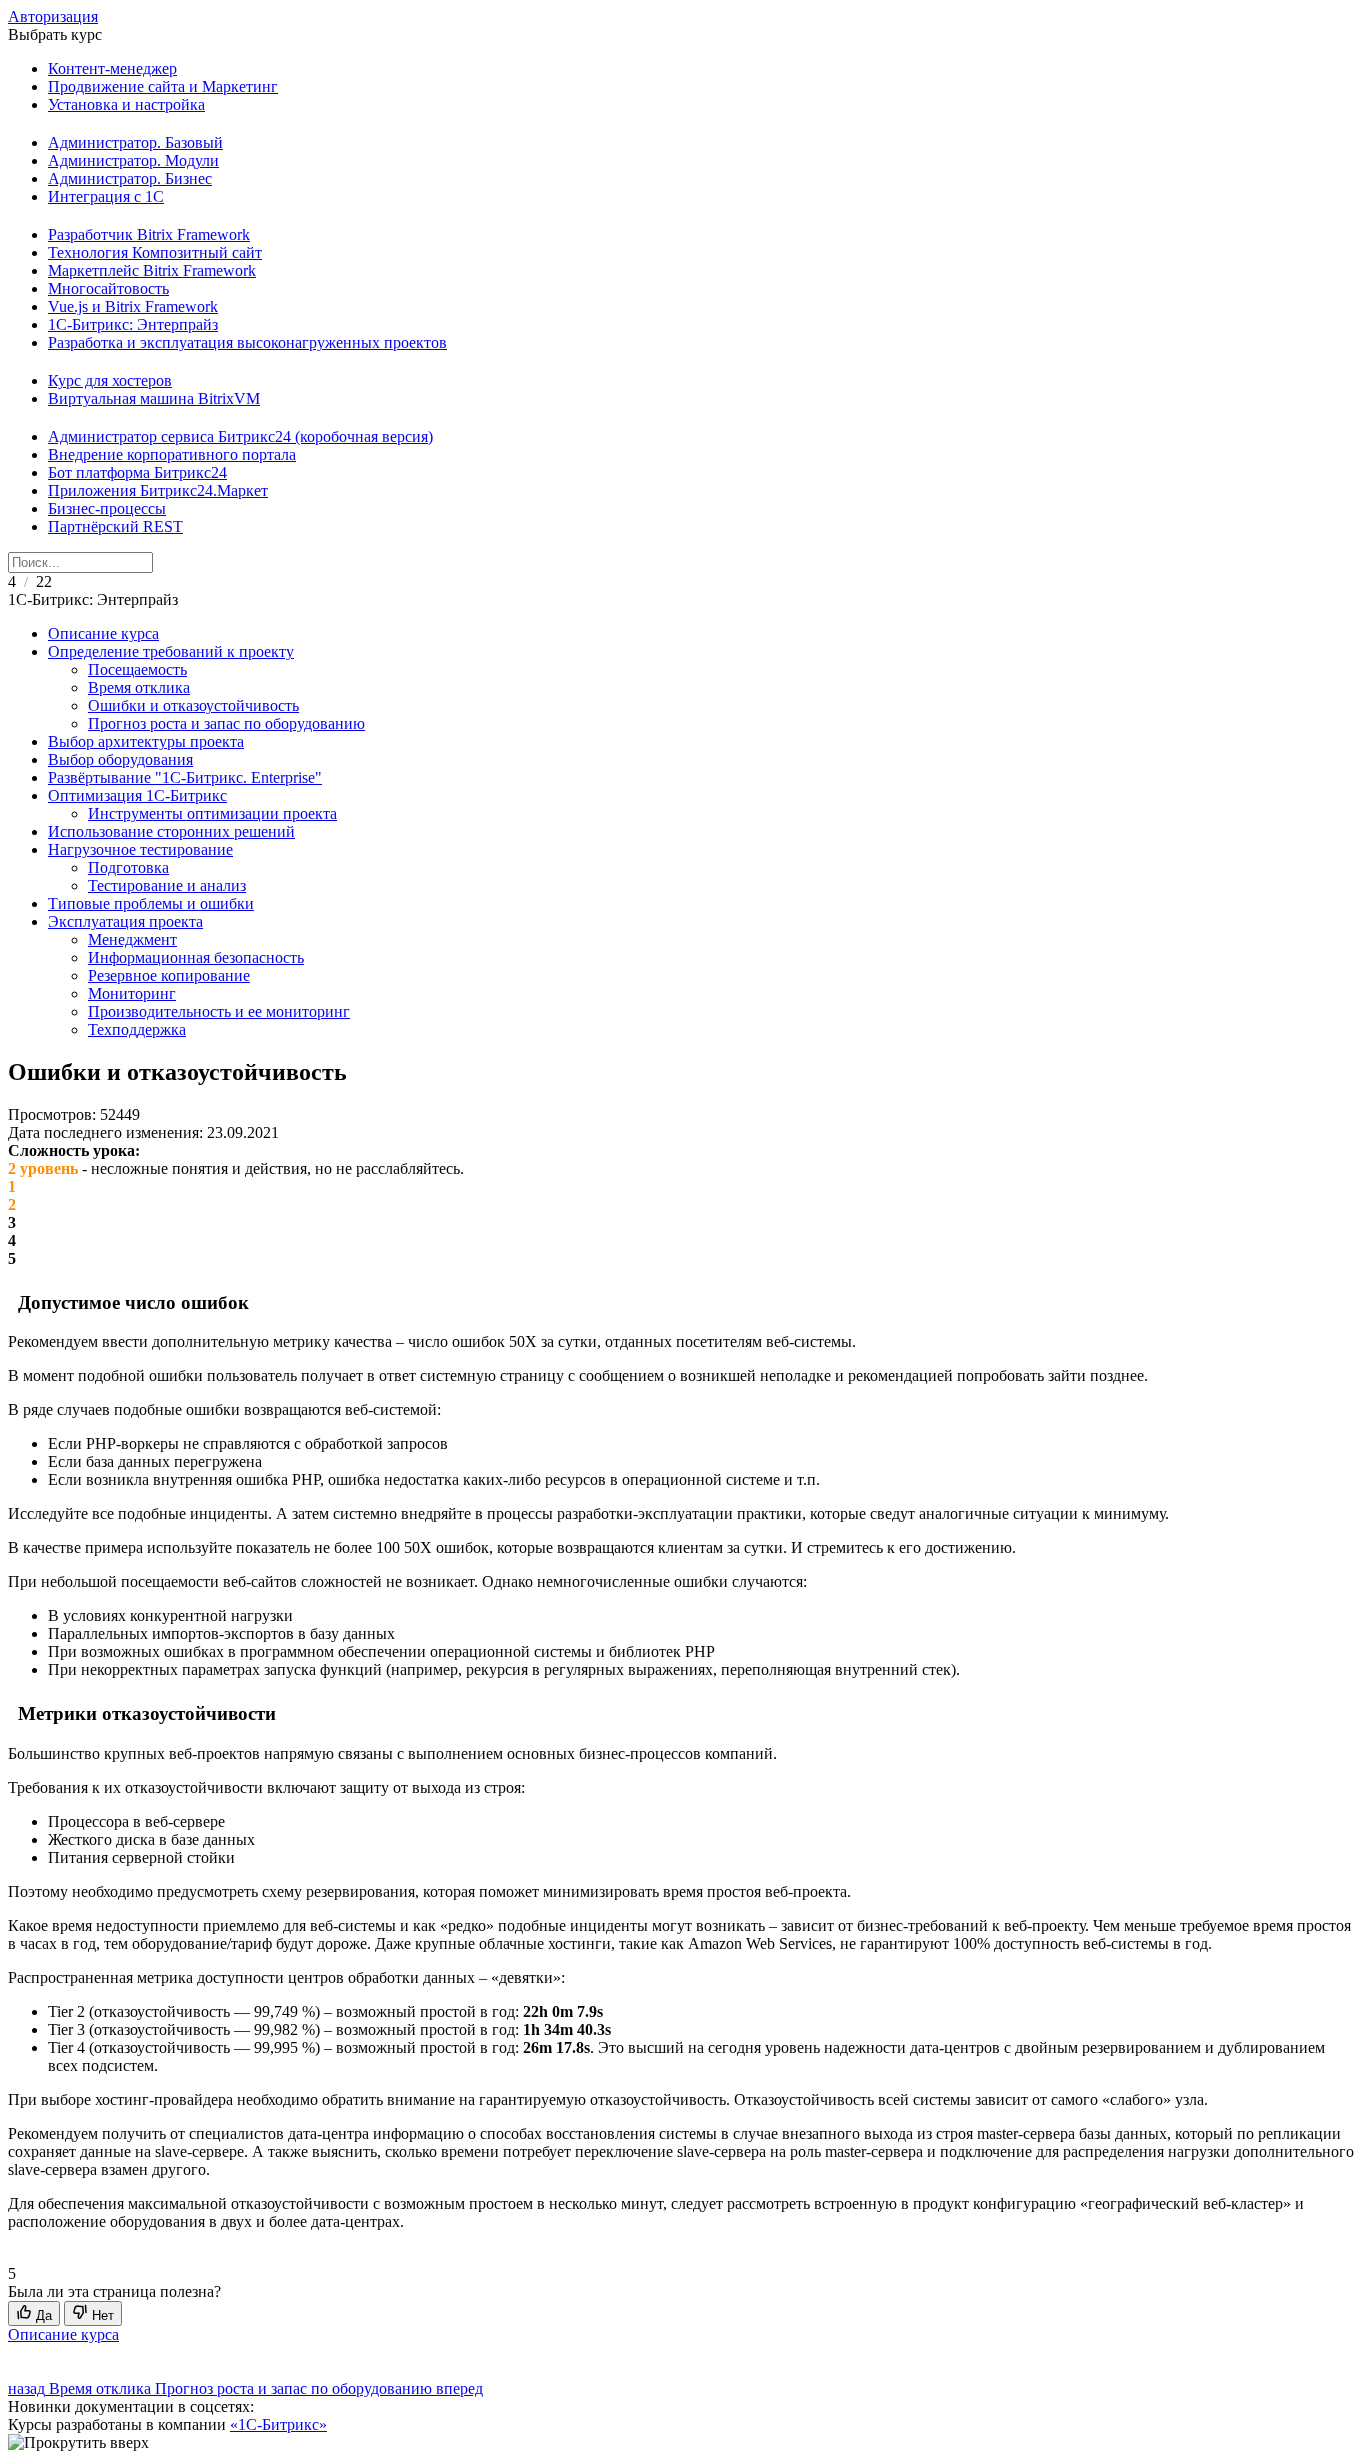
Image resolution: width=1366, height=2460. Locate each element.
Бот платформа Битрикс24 (137, 472)
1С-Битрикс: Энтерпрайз (133, 324)
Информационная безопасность (196, 957)
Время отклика (139, 687)
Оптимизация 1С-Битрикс (137, 795)
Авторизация (53, 16)
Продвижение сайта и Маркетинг (163, 86)
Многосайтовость (108, 288)
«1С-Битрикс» (278, 2424)
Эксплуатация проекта (125, 921)
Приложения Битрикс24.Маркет (158, 490)
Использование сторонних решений (171, 831)
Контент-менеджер (112, 68)
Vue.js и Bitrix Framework (133, 306)
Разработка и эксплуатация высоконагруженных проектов (247, 342)
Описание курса (103, 633)
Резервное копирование (169, 975)
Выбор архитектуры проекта (146, 741)
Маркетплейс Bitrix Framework (152, 270)
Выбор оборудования (120, 759)
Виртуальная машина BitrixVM (154, 398)
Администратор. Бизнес (130, 178)
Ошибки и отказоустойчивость (193, 705)
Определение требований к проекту (171, 651)
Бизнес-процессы (107, 508)
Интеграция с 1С (106, 196)
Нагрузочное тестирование (140, 849)
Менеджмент (132, 939)
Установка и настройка (126, 104)
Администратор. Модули (133, 160)
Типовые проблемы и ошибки (151, 903)
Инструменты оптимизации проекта (212, 813)
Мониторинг (132, 993)
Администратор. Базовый (135, 142)
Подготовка (128, 867)
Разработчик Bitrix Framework (149, 234)
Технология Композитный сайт (155, 252)
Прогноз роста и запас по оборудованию (226, 723)
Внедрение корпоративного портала (172, 454)
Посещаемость (137, 669)
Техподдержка (137, 1029)
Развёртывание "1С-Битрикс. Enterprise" (185, 777)
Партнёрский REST (115, 526)
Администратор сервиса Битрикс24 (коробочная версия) (240, 436)
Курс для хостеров (110, 380)
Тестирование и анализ (167, 885)
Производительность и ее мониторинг (219, 1011)
